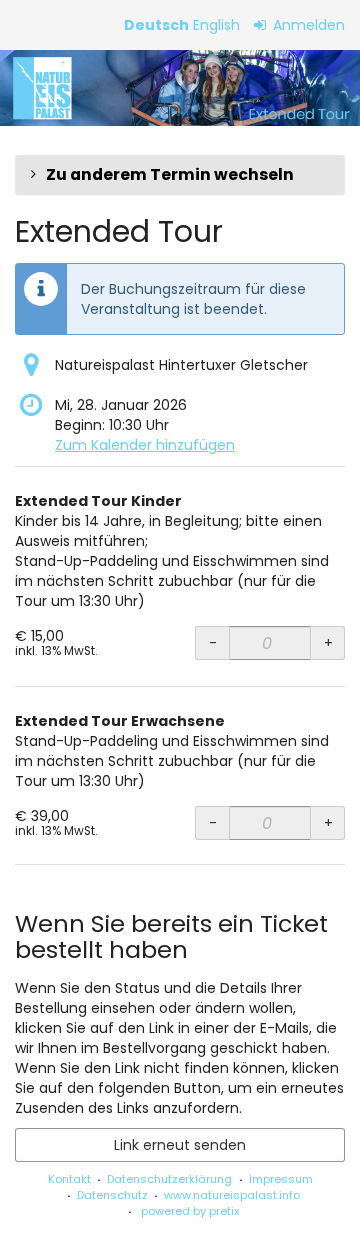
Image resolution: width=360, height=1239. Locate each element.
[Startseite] (180, 88)
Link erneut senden (180, 1145)
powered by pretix (190, 1211)
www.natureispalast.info (232, 1195)
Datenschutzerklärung (169, 1179)
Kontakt (69, 1179)
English (216, 25)
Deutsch (156, 25)
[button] (180, 175)
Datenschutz (112, 1195)
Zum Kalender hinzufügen (145, 445)
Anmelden (307, 25)
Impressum (281, 1179)
